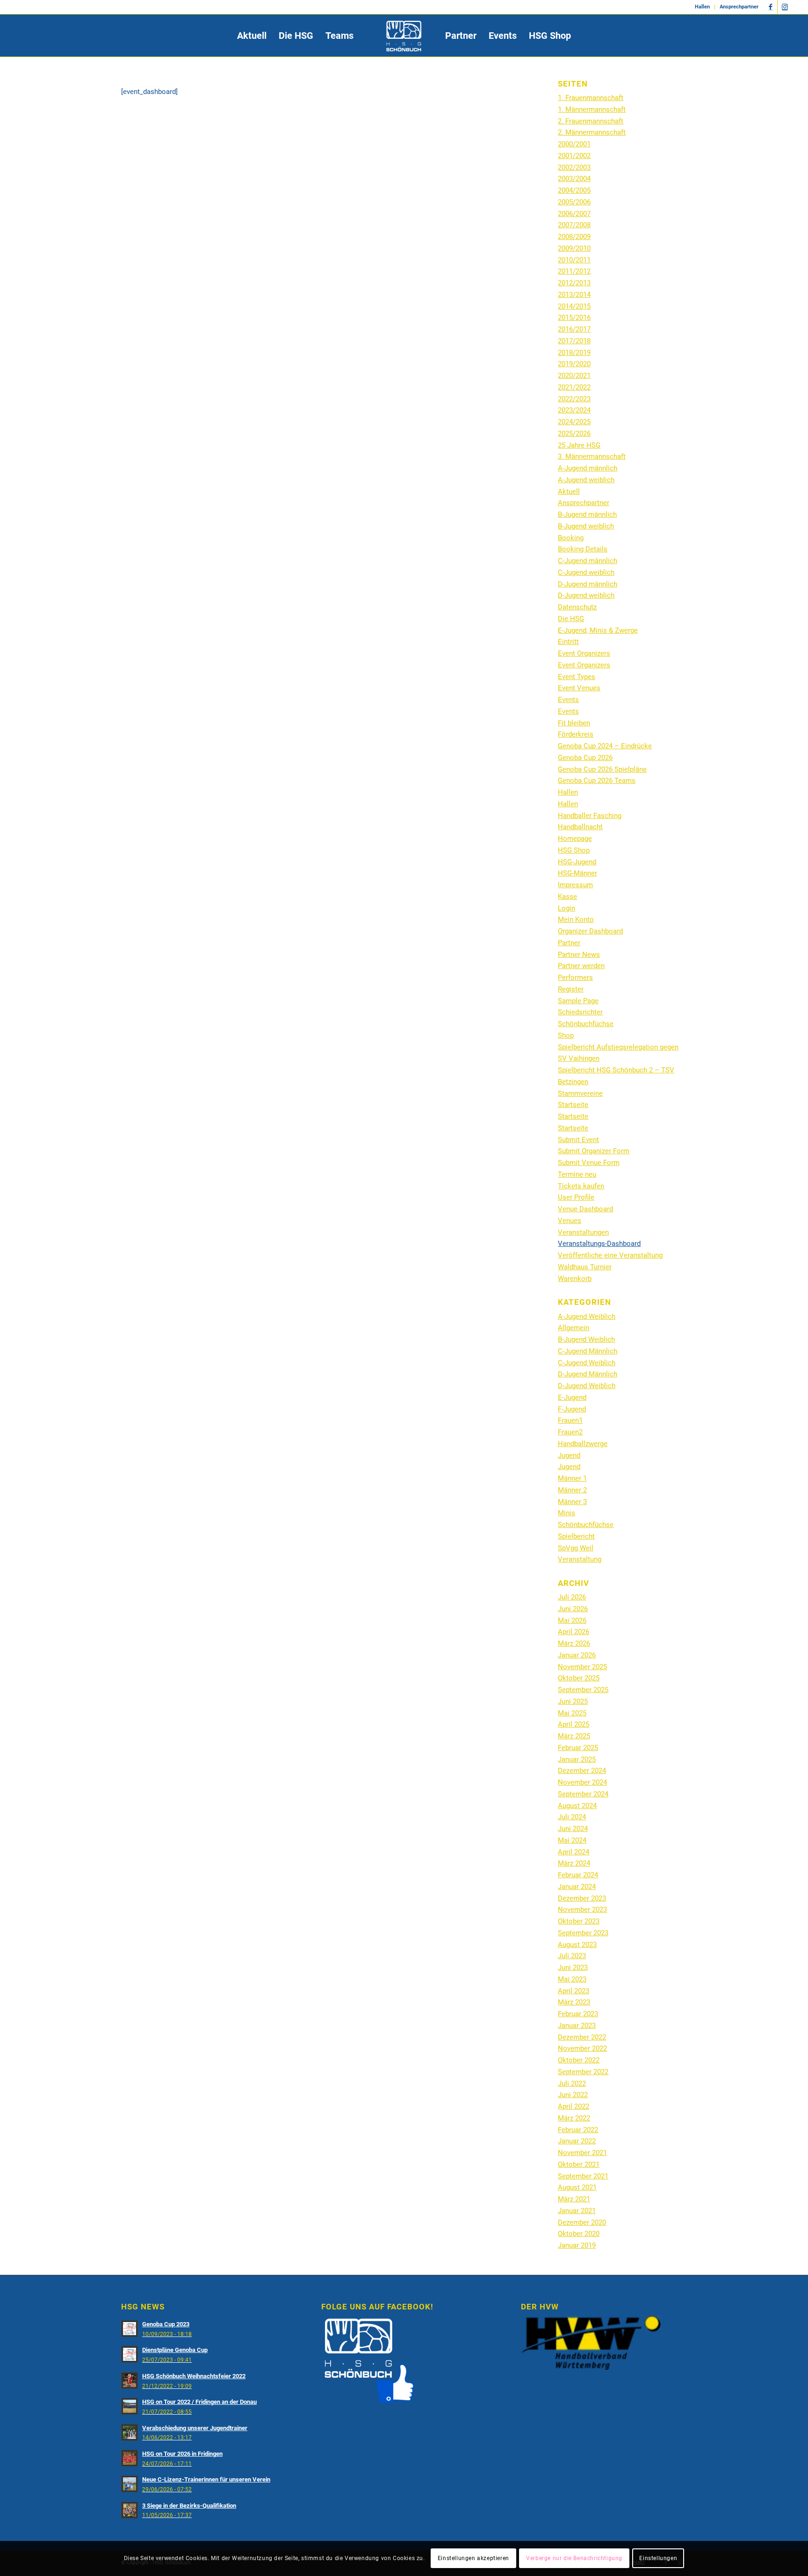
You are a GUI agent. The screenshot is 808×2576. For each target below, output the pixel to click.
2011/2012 (574, 271)
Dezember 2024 (582, 1771)
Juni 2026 (573, 1609)
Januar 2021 (577, 2211)
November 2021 (582, 2153)
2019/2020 (574, 364)
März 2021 (574, 2199)
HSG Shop (574, 850)
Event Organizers (584, 653)
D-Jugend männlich (588, 584)
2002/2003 (574, 167)
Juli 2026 (572, 1597)
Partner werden (581, 966)
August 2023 (577, 1945)
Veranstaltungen (583, 1232)
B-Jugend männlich (587, 514)
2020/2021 (574, 376)
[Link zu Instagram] (785, 7)
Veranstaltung (580, 1559)
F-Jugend (572, 1409)
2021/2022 (574, 387)
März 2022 (574, 2118)
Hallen (702, 7)
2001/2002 (574, 156)
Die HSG (571, 619)
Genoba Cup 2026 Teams (597, 781)
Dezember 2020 (582, 2222)
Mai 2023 (572, 1979)
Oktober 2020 (579, 2234)
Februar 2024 (578, 1875)
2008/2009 (574, 237)
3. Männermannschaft (592, 456)
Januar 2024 (577, 1887)
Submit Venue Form (589, 1163)
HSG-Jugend (577, 862)
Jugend (569, 1455)
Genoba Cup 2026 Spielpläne (602, 769)
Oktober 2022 (579, 2060)
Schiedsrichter (580, 1012)
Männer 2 (572, 1490)
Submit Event (578, 1140)
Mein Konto (576, 919)
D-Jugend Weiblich (587, 1386)
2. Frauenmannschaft (591, 121)
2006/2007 (574, 214)
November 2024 (582, 1782)
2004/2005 (574, 190)
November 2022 (582, 2048)
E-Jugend (572, 1397)
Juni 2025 (573, 1701)
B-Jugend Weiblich (586, 1339)
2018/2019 (574, 353)
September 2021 (583, 2176)
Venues (570, 1221)
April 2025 (574, 1724)
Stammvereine (580, 1093)
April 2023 (574, 1991)
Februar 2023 (578, 2014)
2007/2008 (574, 225)
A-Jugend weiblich (586, 480)
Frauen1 (570, 1420)
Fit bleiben (574, 723)
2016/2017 (574, 329)
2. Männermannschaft (592, 132)
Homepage (575, 839)
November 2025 (582, 1667)
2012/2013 (574, 283)
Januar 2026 (577, 1655)
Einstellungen (658, 2558)
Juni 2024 (573, 1829)
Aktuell (569, 492)
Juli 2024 (572, 1817)
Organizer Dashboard (590, 931)
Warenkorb (575, 1279)
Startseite (573, 1105)
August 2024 (577, 1806)
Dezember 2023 (582, 1898)
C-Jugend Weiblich (587, 1363)
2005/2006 (574, 202)
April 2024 (574, 1852)
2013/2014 (574, 295)
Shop (566, 1035)
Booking (571, 538)
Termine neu (577, 1174)
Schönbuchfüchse (586, 1024)
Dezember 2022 (582, 2037)
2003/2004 (574, 179)
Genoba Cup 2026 (585, 758)
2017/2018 (574, 341)
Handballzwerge (583, 1444)
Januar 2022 (577, 2141)
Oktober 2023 (579, 1921)
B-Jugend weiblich (586, 526)
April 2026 (574, 1632)
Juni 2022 (573, 2095)
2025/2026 (574, 434)
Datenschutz (577, 607)
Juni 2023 (573, 1968)
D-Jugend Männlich (588, 1374)
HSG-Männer (577, 873)
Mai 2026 (572, 1621)
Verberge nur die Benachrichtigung (574, 2558)
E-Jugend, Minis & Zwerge (598, 630)
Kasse (567, 897)
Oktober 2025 (579, 1678)
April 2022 (574, 2106)
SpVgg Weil (576, 1548)
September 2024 (583, 1794)
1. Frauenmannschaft (591, 98)
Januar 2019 (577, 2245)
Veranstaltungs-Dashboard (599, 1244)
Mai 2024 (572, 1840)
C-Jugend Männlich (588, 1351)
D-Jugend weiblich (586, 595)
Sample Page (578, 1001)
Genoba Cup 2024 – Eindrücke (605, 746)
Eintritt (568, 642)
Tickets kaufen (581, 1186)
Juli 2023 (572, 1956)
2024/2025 (574, 422)
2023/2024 (574, 410)
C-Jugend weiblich (586, 572)
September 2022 (583, 2072)
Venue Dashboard (585, 1209)
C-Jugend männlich (588, 561)
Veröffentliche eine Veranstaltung (610, 1255)
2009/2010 (574, 248)
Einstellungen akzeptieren (473, 2558)
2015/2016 (574, 318)
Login (566, 908)
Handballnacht (580, 827)
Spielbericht (576, 1536)
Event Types (577, 677)
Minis (566, 1513)
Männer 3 (572, 1502)
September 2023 (583, 1933)
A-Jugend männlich (588, 468)
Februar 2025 (578, 1748)
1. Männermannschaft (592, 109)
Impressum (575, 885)
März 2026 (574, 1643)
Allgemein (574, 1328)
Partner (569, 943)
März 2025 (574, 1736)
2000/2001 (574, 144)
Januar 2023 (577, 2026)
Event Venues (579, 688)
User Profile (576, 1197)
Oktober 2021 (579, 2164)
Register (571, 989)
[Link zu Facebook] (770, 7)
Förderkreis (576, 734)
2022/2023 (574, 399)
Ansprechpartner (739, 7)
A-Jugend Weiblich (587, 1317)
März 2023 (574, 2002)
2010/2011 (574, 260)
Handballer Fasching (590, 816)
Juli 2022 (572, 2084)
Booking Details (583, 549)
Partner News (579, 955)
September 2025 (583, 1690)
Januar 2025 (577, 1759)
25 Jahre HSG (579, 445)
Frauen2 (570, 1432)
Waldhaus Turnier (585, 1267)
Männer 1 (572, 1478)
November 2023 (582, 1910)
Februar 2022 (578, 2130)
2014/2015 (574, 306)
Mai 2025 (572, 1713)
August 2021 (577, 2187)
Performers (575, 977)
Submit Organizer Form (594, 1151)
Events (568, 700)
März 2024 (574, 1863)
